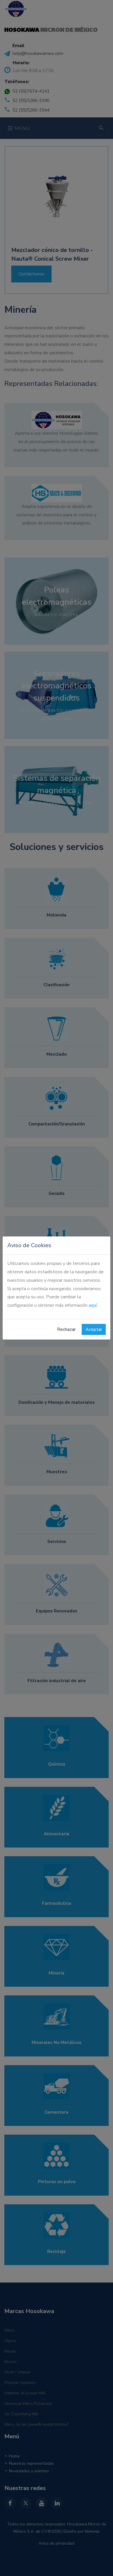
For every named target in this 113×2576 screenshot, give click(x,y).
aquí (93, 1305)
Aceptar (94, 1329)
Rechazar (66, 1329)
